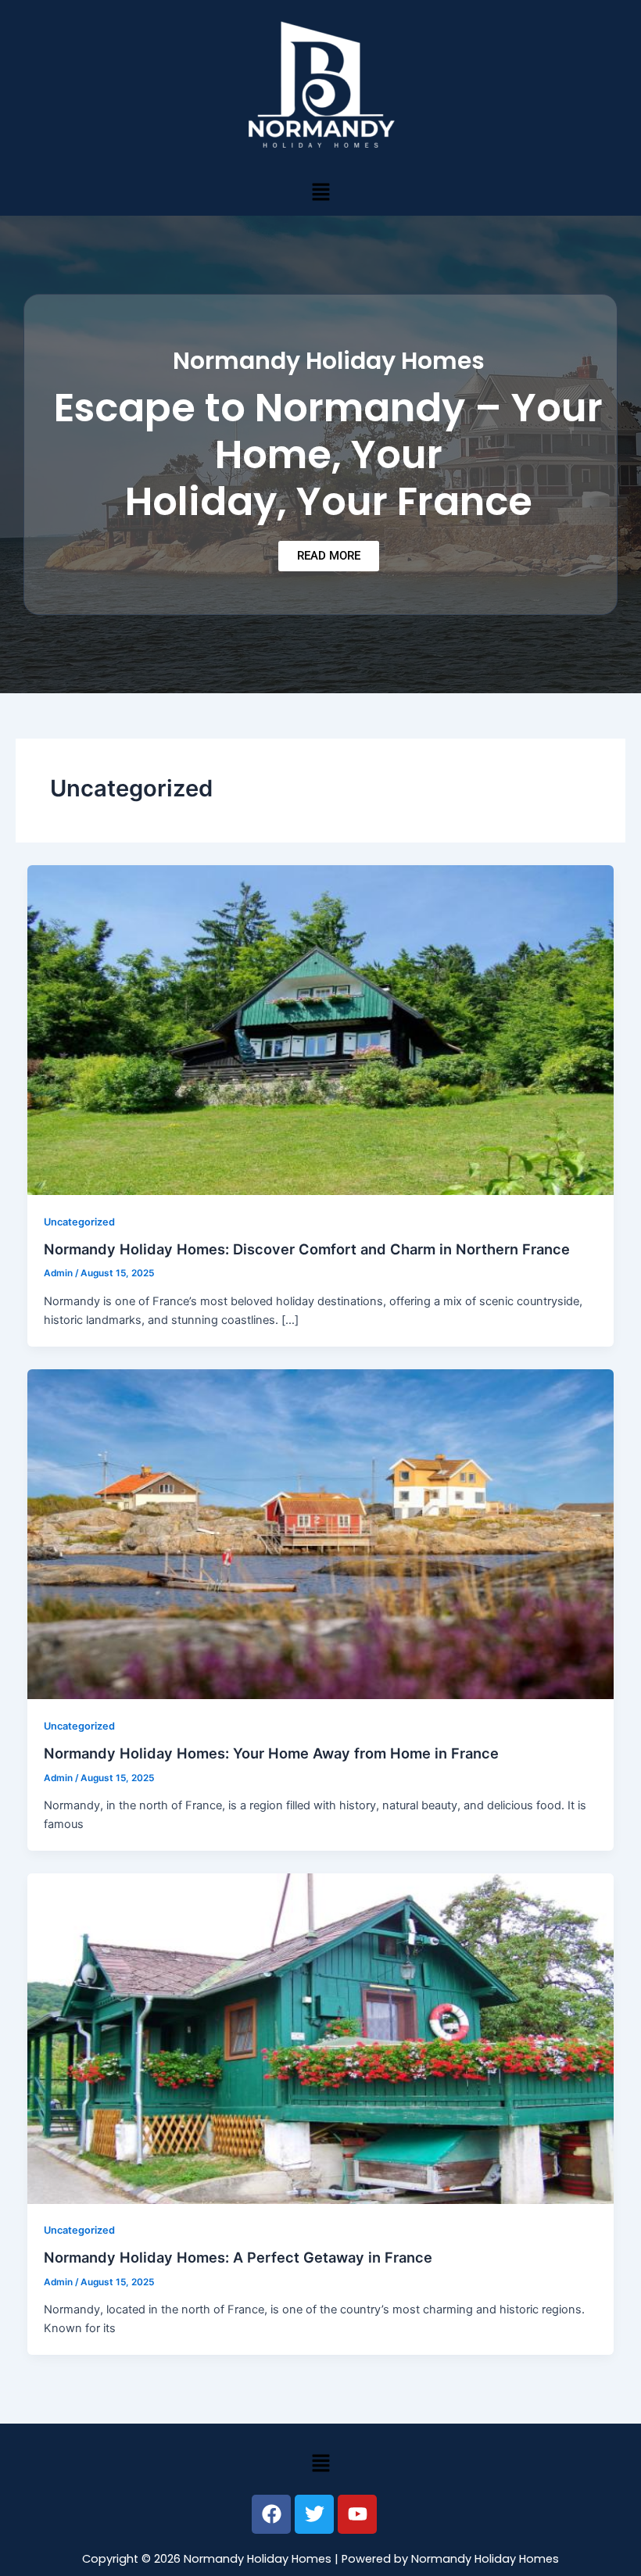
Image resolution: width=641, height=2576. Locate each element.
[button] (320, 192)
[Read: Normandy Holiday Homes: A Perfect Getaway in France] (321, 2038)
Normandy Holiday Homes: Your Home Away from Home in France (271, 1753)
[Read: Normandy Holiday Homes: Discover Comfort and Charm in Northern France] (321, 1029)
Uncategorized (79, 1222)
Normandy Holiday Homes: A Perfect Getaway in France (238, 2257)
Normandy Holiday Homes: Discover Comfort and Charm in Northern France (307, 1249)
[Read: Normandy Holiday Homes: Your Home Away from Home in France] (321, 1533)
